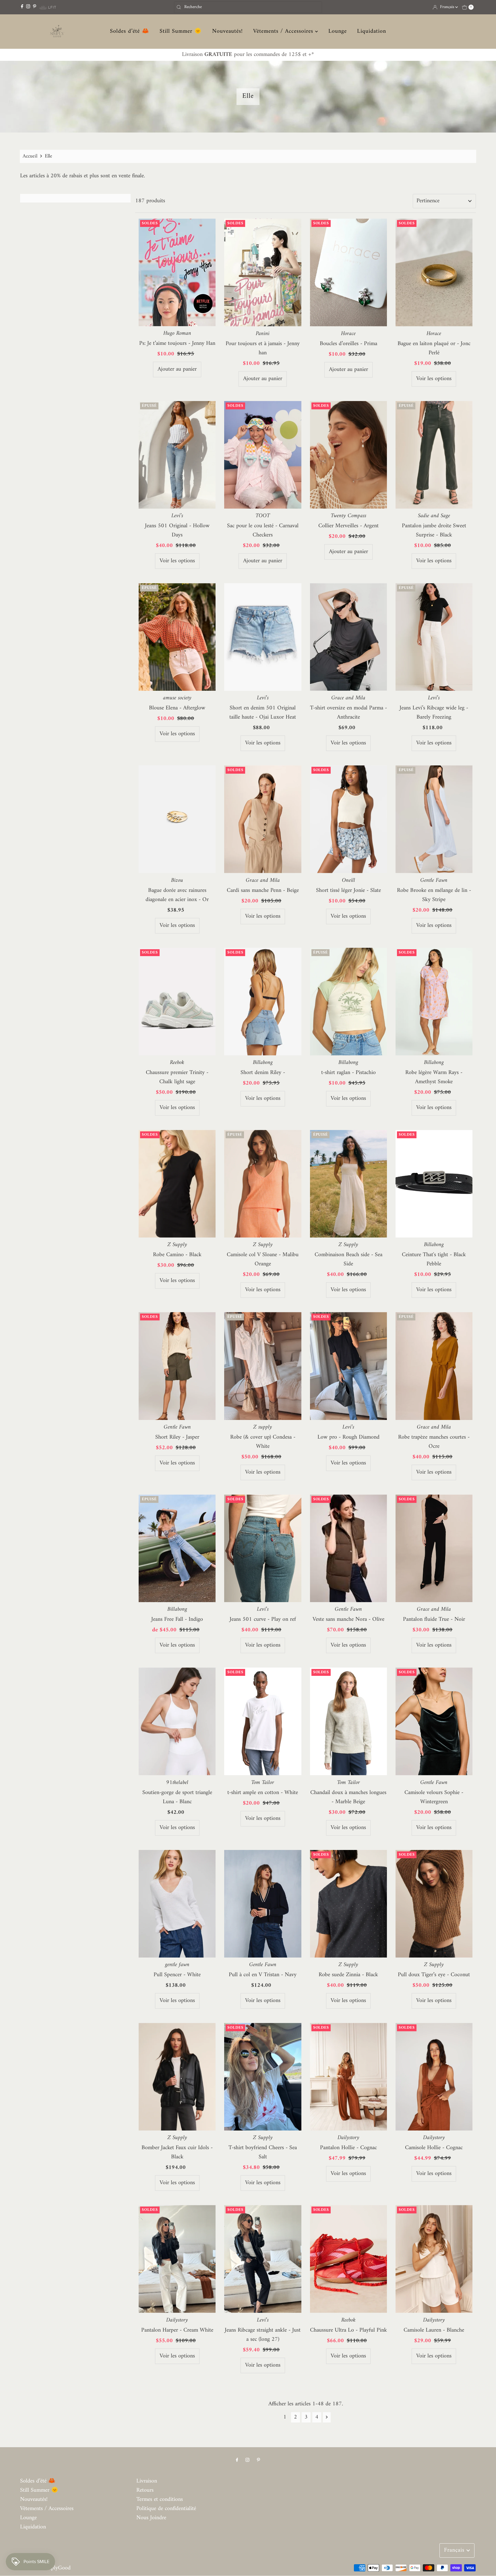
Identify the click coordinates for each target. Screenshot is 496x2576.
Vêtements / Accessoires (284, 32)
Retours (145, 2490)
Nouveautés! (227, 32)
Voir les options (434, 379)
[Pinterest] (35, 7)
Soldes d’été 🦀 (130, 32)
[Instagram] (28, 7)
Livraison (147, 2481)
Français (448, 7)
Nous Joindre (151, 2518)
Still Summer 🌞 (181, 32)
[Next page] (327, 2417)
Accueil (30, 156)
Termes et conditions (160, 2500)
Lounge (338, 32)
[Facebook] (22, 7)
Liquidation (372, 32)
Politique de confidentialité (166, 2509)
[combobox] (248, 7)
